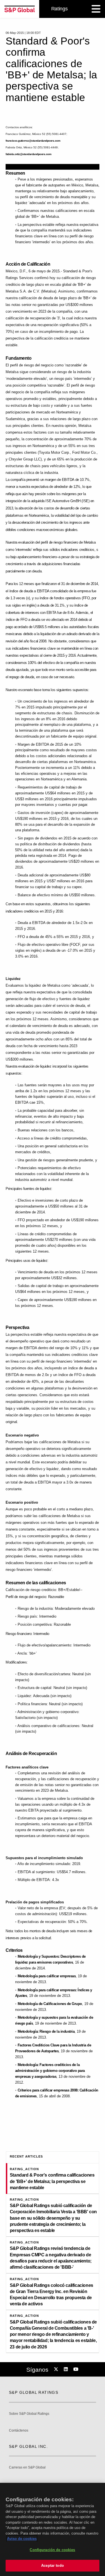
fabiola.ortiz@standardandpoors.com (28, 154)
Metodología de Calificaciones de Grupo (50, 2004)
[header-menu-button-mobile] (96, 9)
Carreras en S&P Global (27, 2468)
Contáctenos (19, 2431)
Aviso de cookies (22, 2539)
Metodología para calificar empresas (47, 1976)
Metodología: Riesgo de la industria (46, 2031)
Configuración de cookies (52, 2550)
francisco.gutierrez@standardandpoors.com (33, 141)
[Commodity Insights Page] (57, 2369)
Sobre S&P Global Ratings (29, 2414)
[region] (53, 2529)
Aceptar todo (53, 2566)
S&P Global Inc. (28, 2446)
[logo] (20, 9)
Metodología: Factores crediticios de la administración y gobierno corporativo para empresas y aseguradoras (50, 2071)
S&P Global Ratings (34, 2392)
